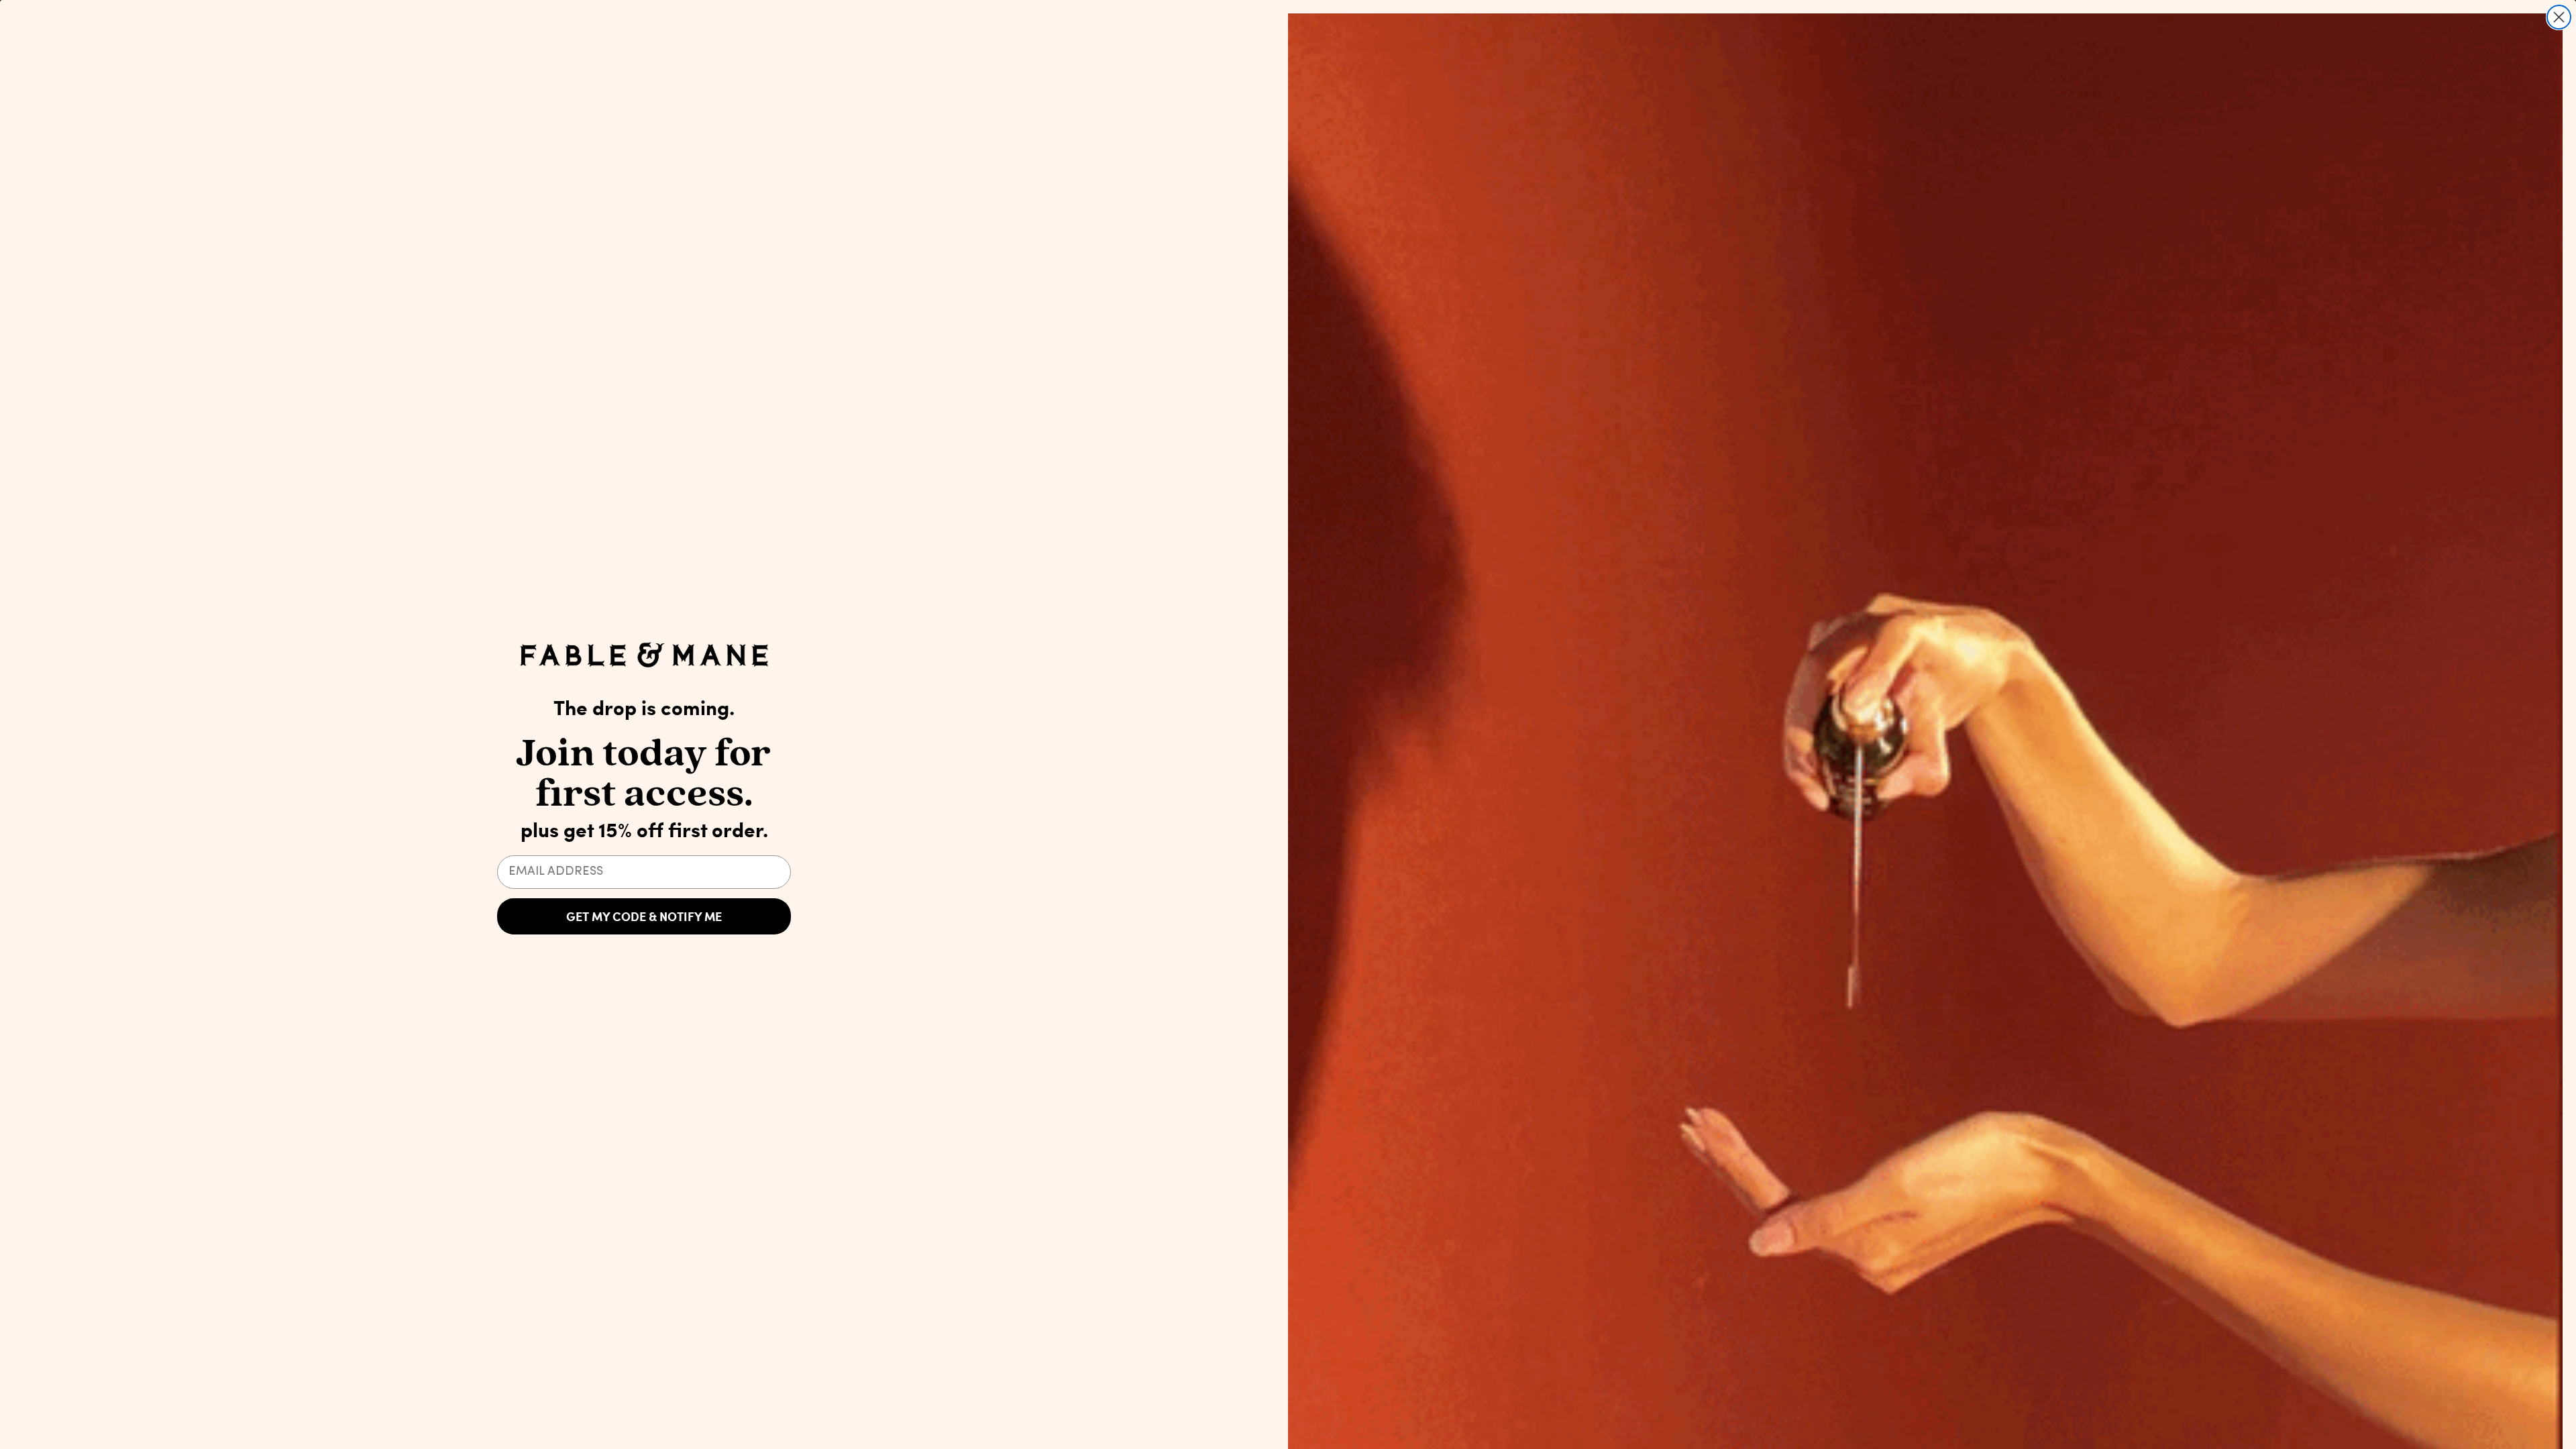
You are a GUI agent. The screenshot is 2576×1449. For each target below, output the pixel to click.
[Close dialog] (2559, 17)
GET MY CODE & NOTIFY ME (644, 916)
